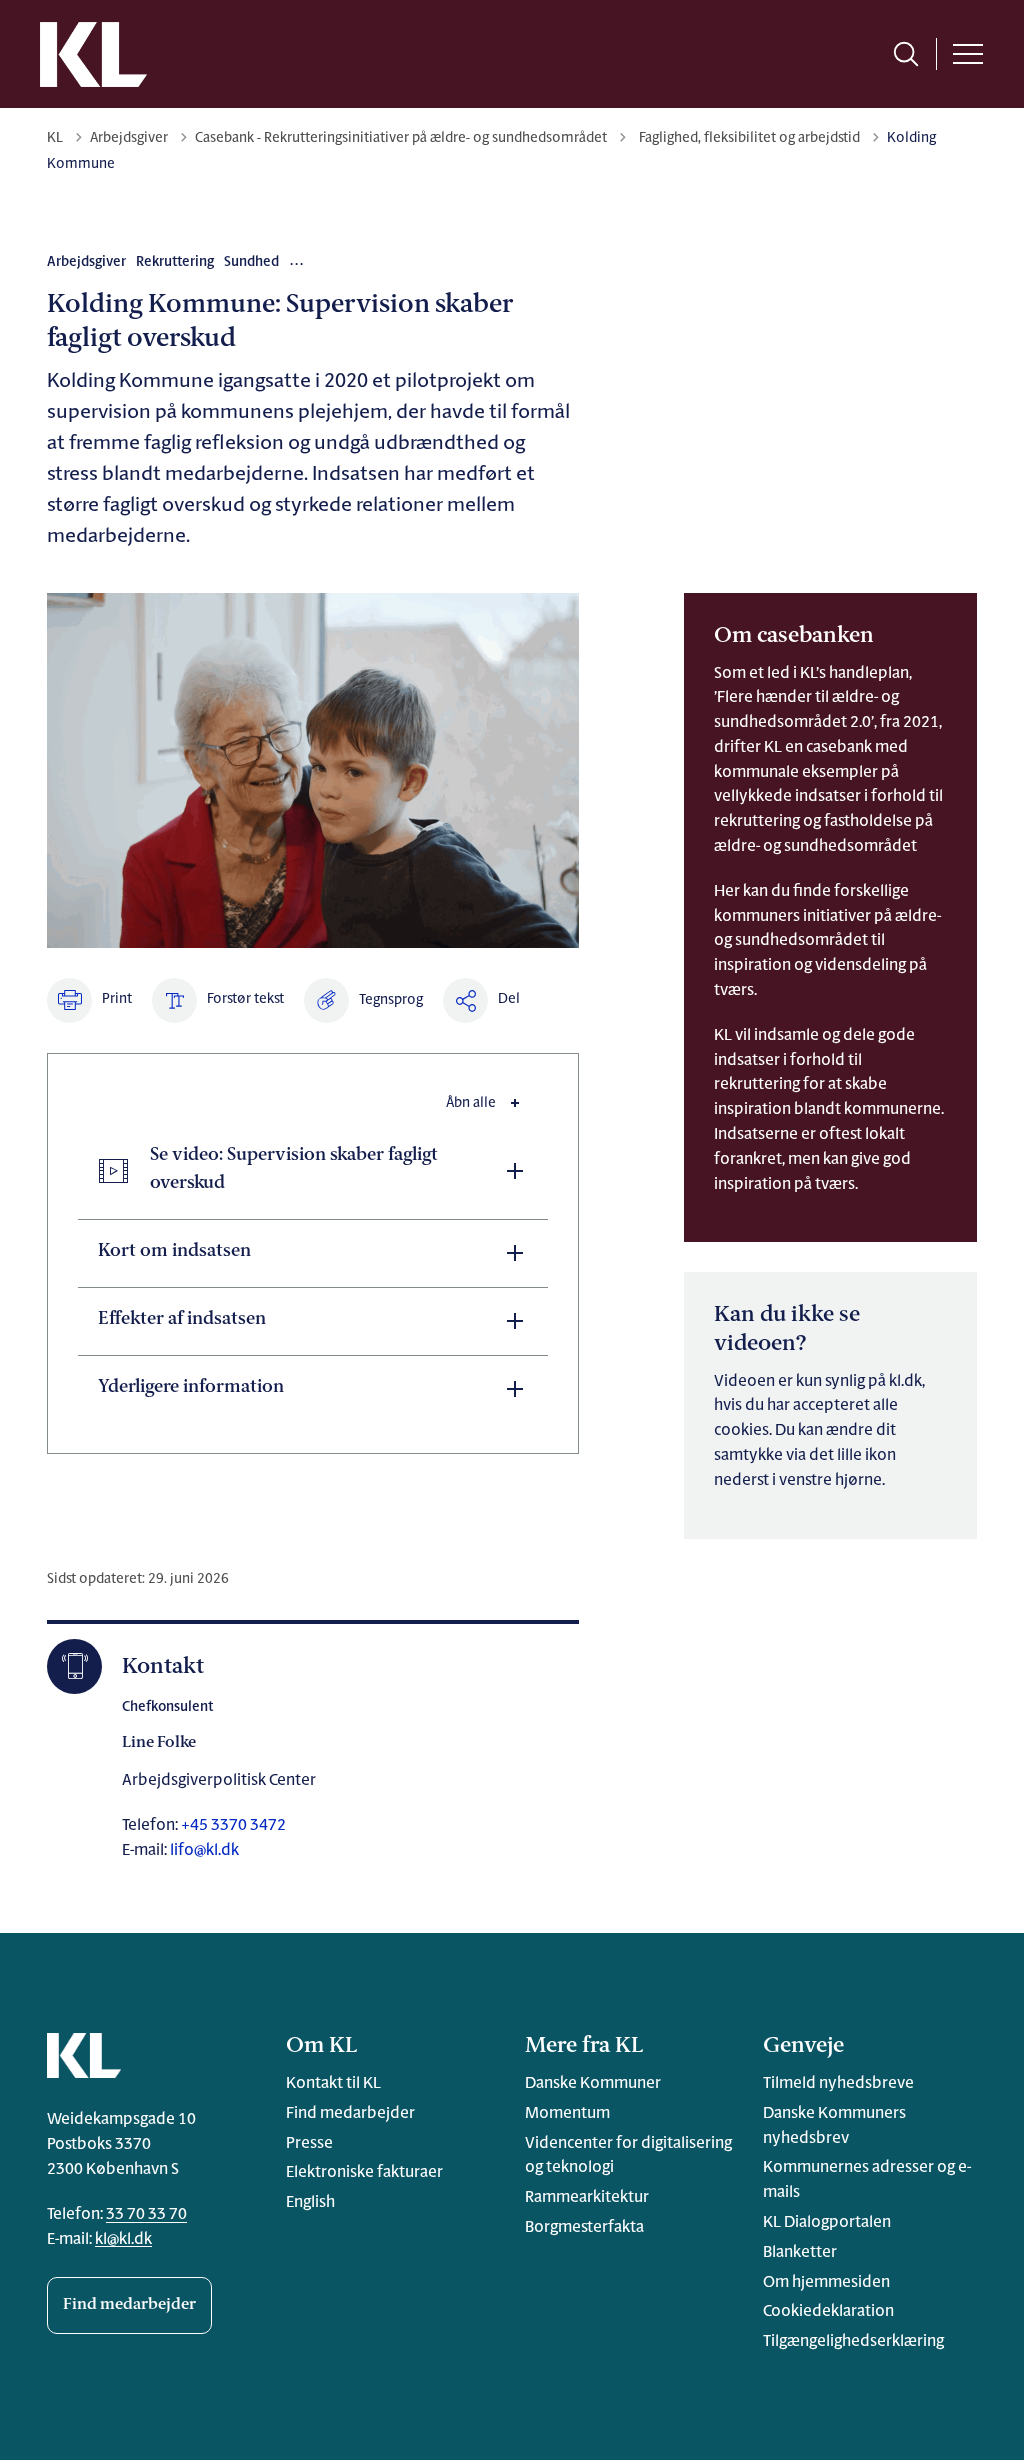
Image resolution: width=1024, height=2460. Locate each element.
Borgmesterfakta (584, 2228)
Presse (309, 2144)
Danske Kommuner (593, 2084)
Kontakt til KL (333, 2084)
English (310, 2203)
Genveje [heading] (803, 2046)
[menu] (968, 54)
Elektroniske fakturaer (364, 2173)
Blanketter (800, 2253)
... (297, 261)
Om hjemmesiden (826, 2283)
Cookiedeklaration (828, 2312)
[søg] (906, 54)
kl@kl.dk (123, 2240)
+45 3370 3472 (232, 1826)
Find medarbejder (129, 2305)
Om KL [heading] (321, 2046)
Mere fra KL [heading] (584, 2046)
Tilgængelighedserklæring (853, 2342)
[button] (363, 1000)
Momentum (567, 2114)
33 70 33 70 (146, 2215)
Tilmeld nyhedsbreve (838, 2084)
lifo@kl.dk (204, 1851)
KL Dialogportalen (827, 2223)
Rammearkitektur (587, 2198)
